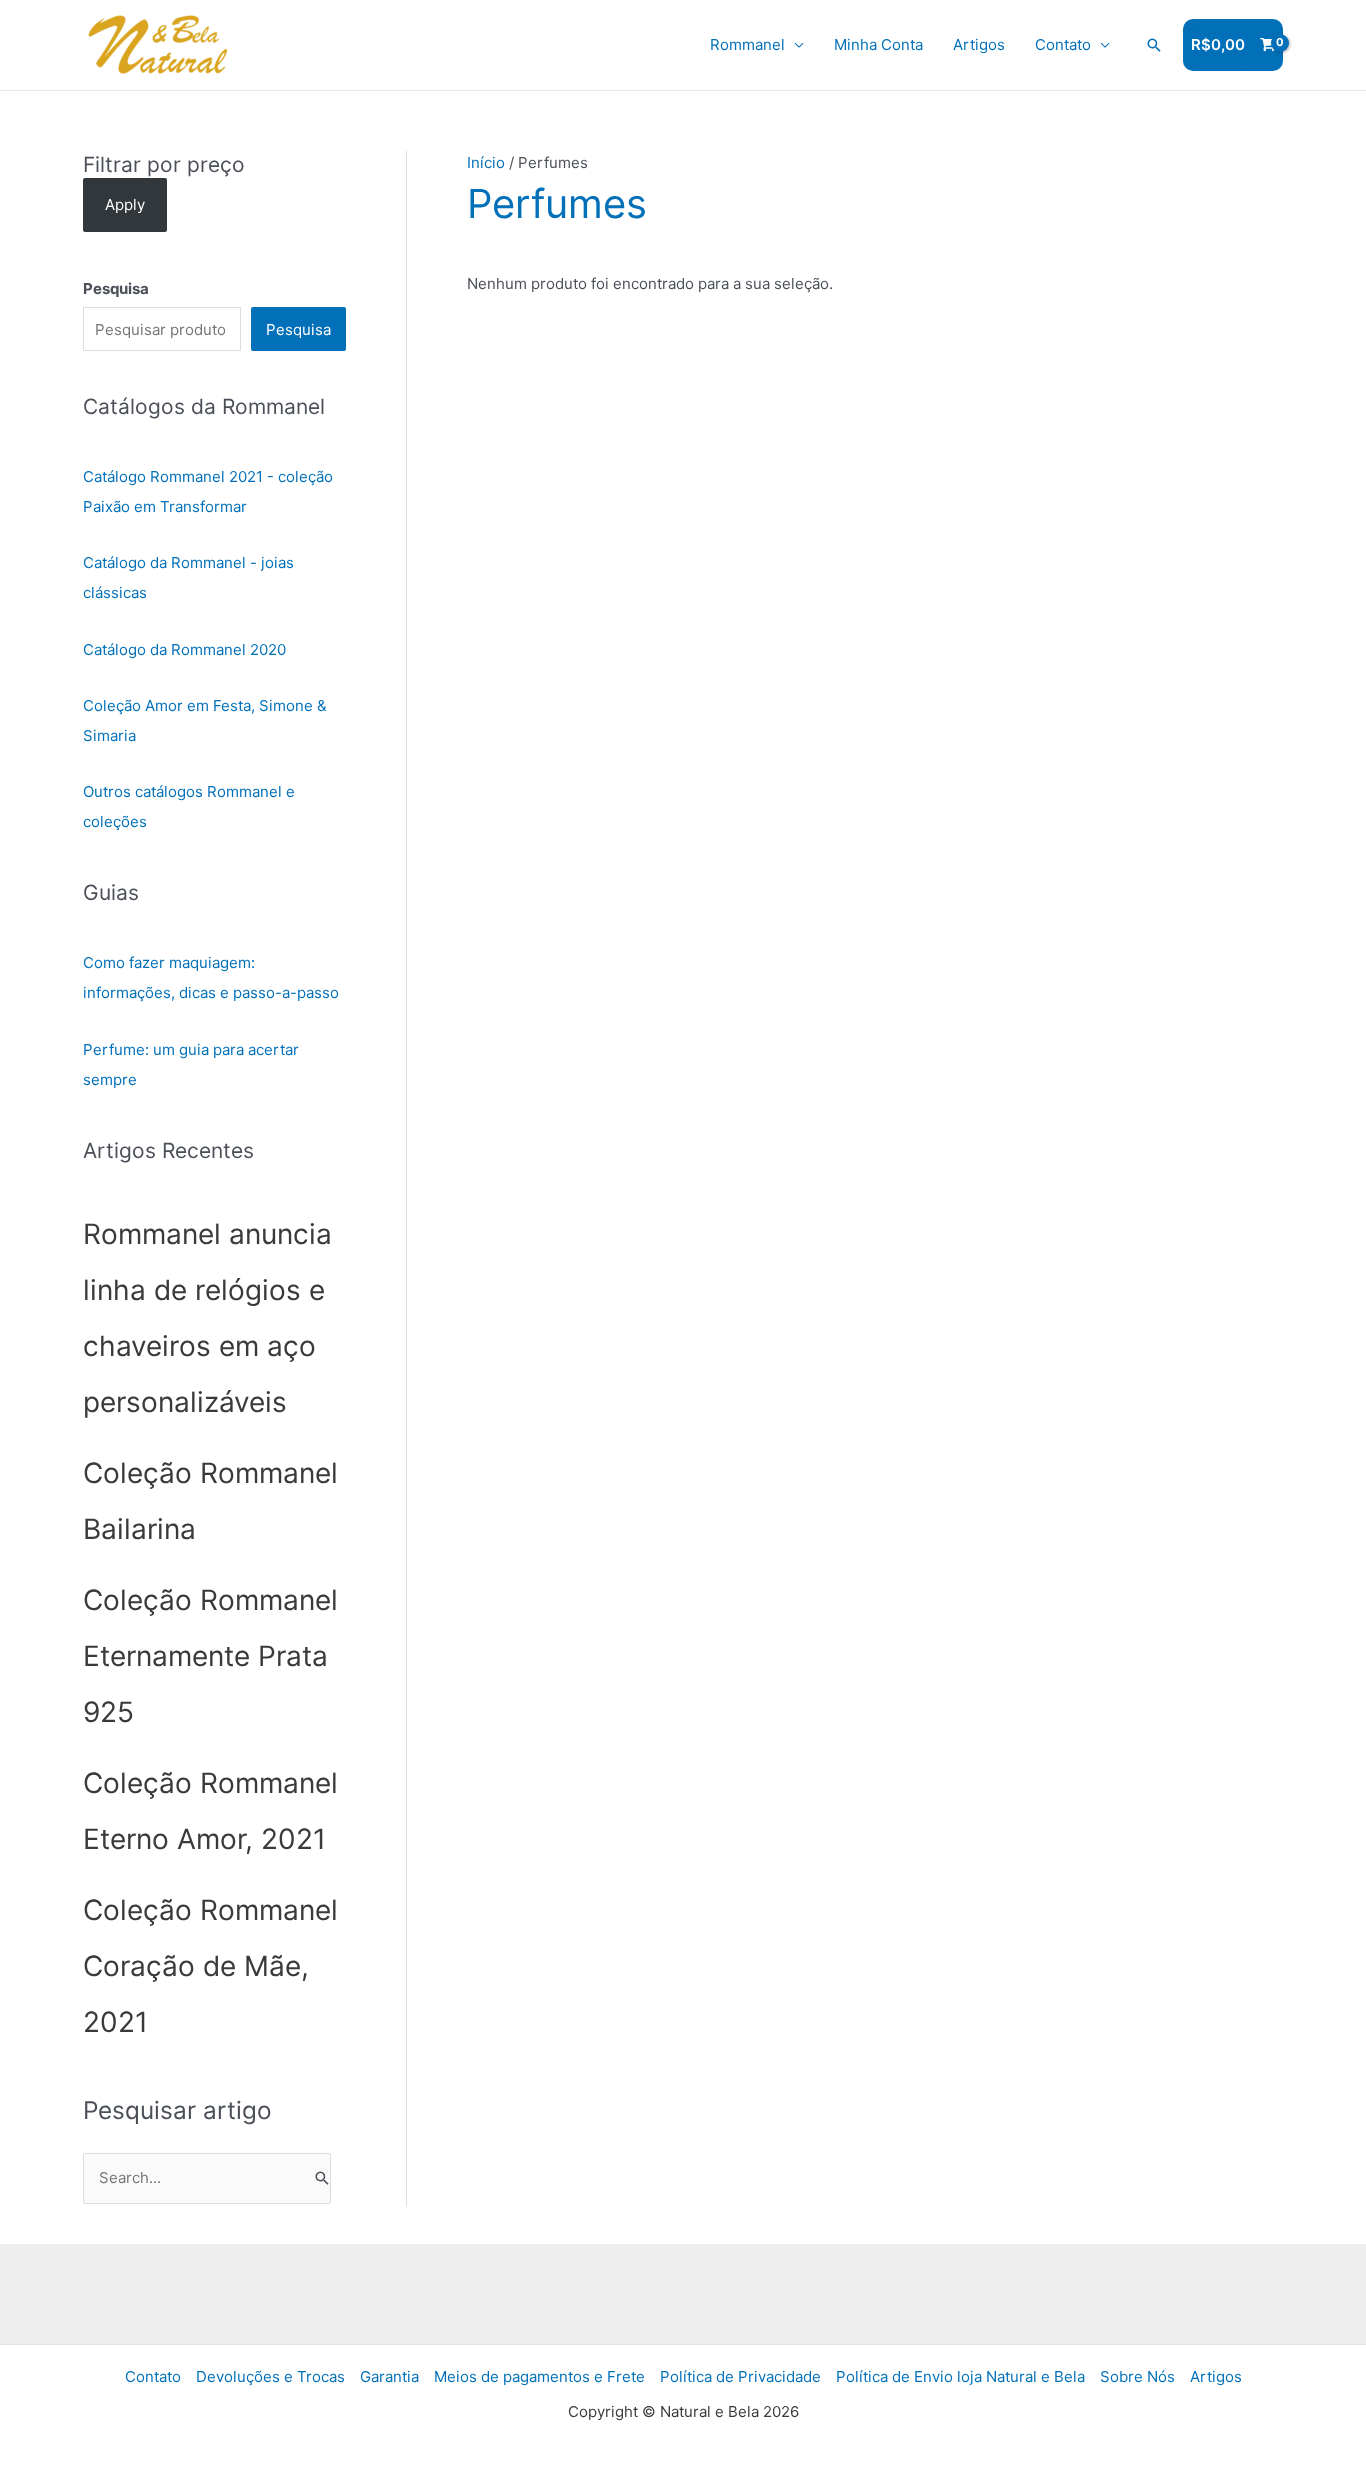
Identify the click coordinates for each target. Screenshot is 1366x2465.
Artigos (979, 44)
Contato (1063, 44)
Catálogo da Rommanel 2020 (184, 649)
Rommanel (747, 44)
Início (486, 162)
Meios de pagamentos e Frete (539, 2376)
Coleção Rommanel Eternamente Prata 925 (210, 1656)
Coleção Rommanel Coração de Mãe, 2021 (210, 1966)
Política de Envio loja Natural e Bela (960, 2376)
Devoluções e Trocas (270, 2376)
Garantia (389, 2376)
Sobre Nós (1137, 2376)
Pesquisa (298, 329)
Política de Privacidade (740, 2376)
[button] (1154, 45)
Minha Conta (878, 44)
